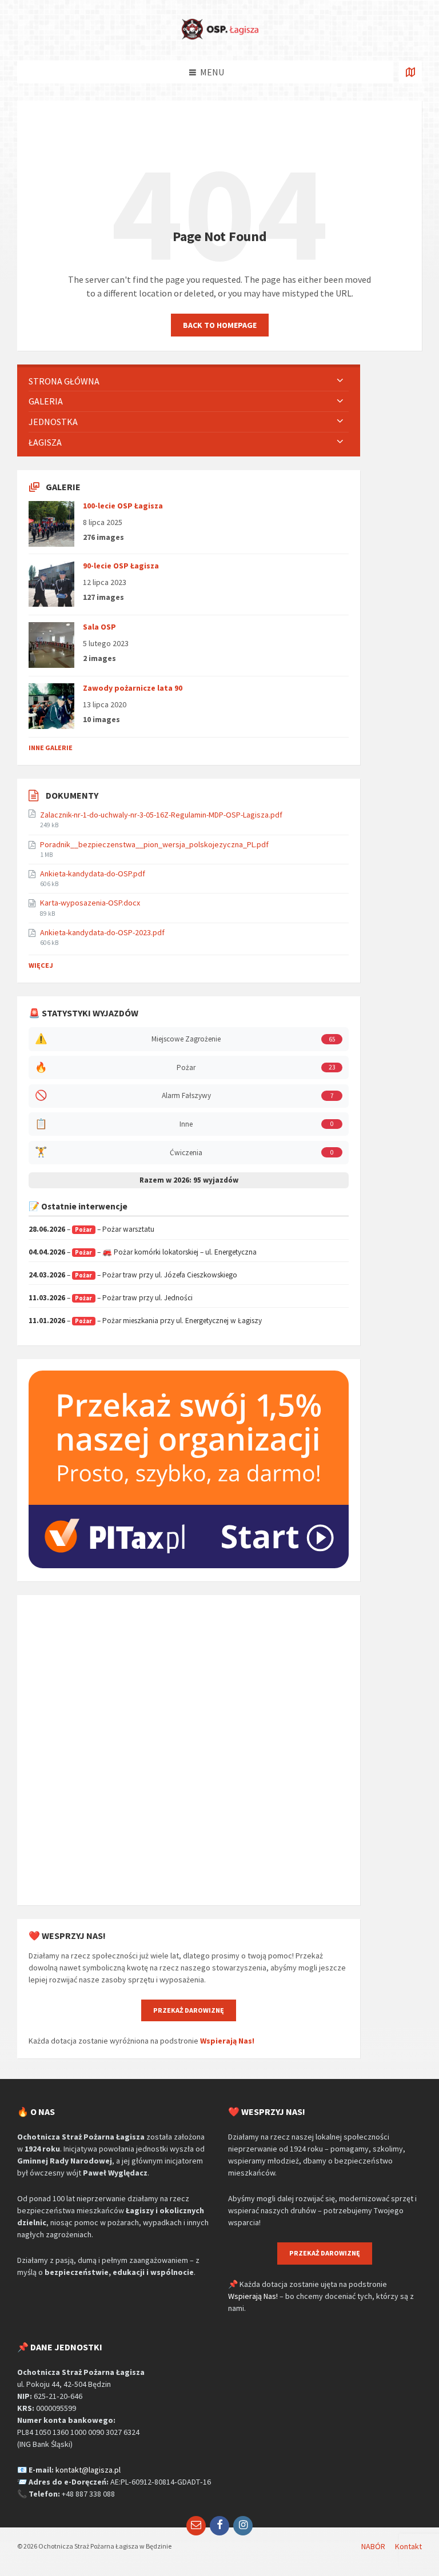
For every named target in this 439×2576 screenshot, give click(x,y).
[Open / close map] (410, 72)
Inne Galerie (51, 748)
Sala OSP (99, 627)
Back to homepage (220, 325)
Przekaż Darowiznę (189, 2010)
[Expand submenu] (340, 381)
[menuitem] (189, 381)
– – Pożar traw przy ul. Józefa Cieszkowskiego (133, 1275)
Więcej (41, 965)
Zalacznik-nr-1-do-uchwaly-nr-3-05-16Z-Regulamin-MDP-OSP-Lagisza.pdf (161, 815)
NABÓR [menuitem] (373, 2546)
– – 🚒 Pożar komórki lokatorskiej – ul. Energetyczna (143, 1252)
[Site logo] (219, 38)
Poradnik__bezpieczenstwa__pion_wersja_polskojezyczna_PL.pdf (154, 844)
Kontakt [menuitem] (408, 2546)
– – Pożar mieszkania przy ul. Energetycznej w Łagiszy (145, 1321)
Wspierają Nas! (227, 2041)
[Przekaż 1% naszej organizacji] (189, 1565)
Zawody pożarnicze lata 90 (133, 688)
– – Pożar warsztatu (91, 1229)
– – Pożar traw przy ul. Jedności (111, 1298)
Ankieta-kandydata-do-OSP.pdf (93, 874)
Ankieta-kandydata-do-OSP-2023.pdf (102, 932)
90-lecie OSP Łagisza (121, 566)
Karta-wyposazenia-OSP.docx (90, 903)
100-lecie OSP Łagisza (123, 506)
